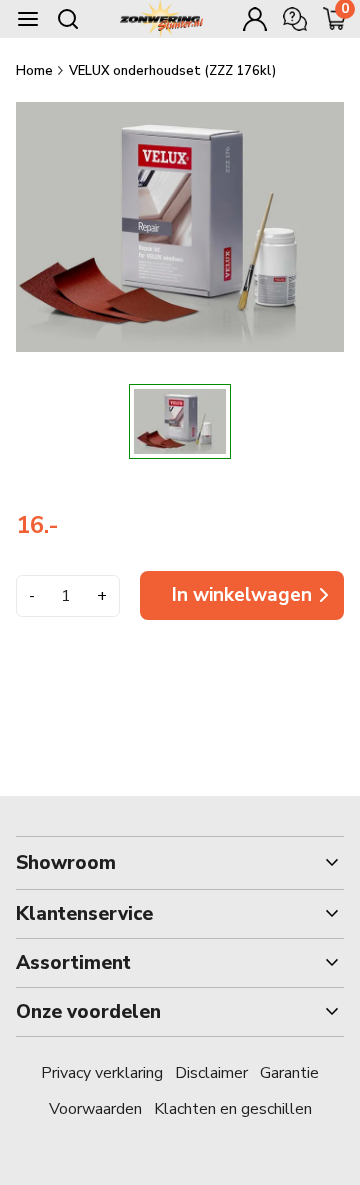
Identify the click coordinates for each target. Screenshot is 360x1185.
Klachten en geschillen (233, 1109)
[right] (294, 422)
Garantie (289, 1073)
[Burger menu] (28, 19)
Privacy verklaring (102, 1073)
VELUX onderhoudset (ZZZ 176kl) (172, 71)
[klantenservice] (295, 19)
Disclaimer (211, 1073)
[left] (67, 422)
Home (36, 71)
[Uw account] (255, 19)
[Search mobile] (68, 19)
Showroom (66, 863)
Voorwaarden (95, 1109)
